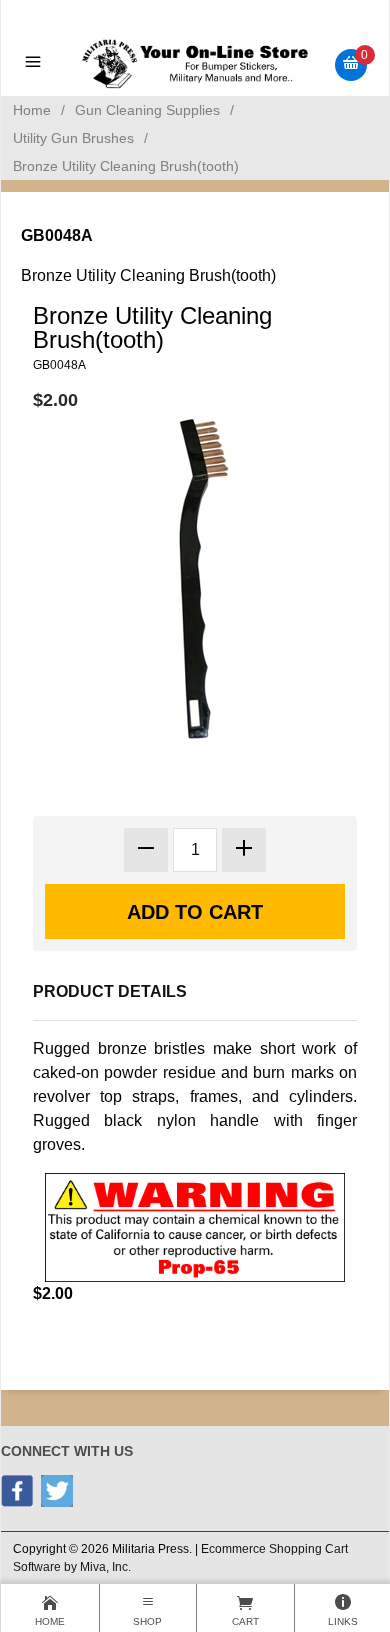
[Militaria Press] (195, 63)
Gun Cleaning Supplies (147, 110)
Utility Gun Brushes (73, 138)
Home (32, 110)
